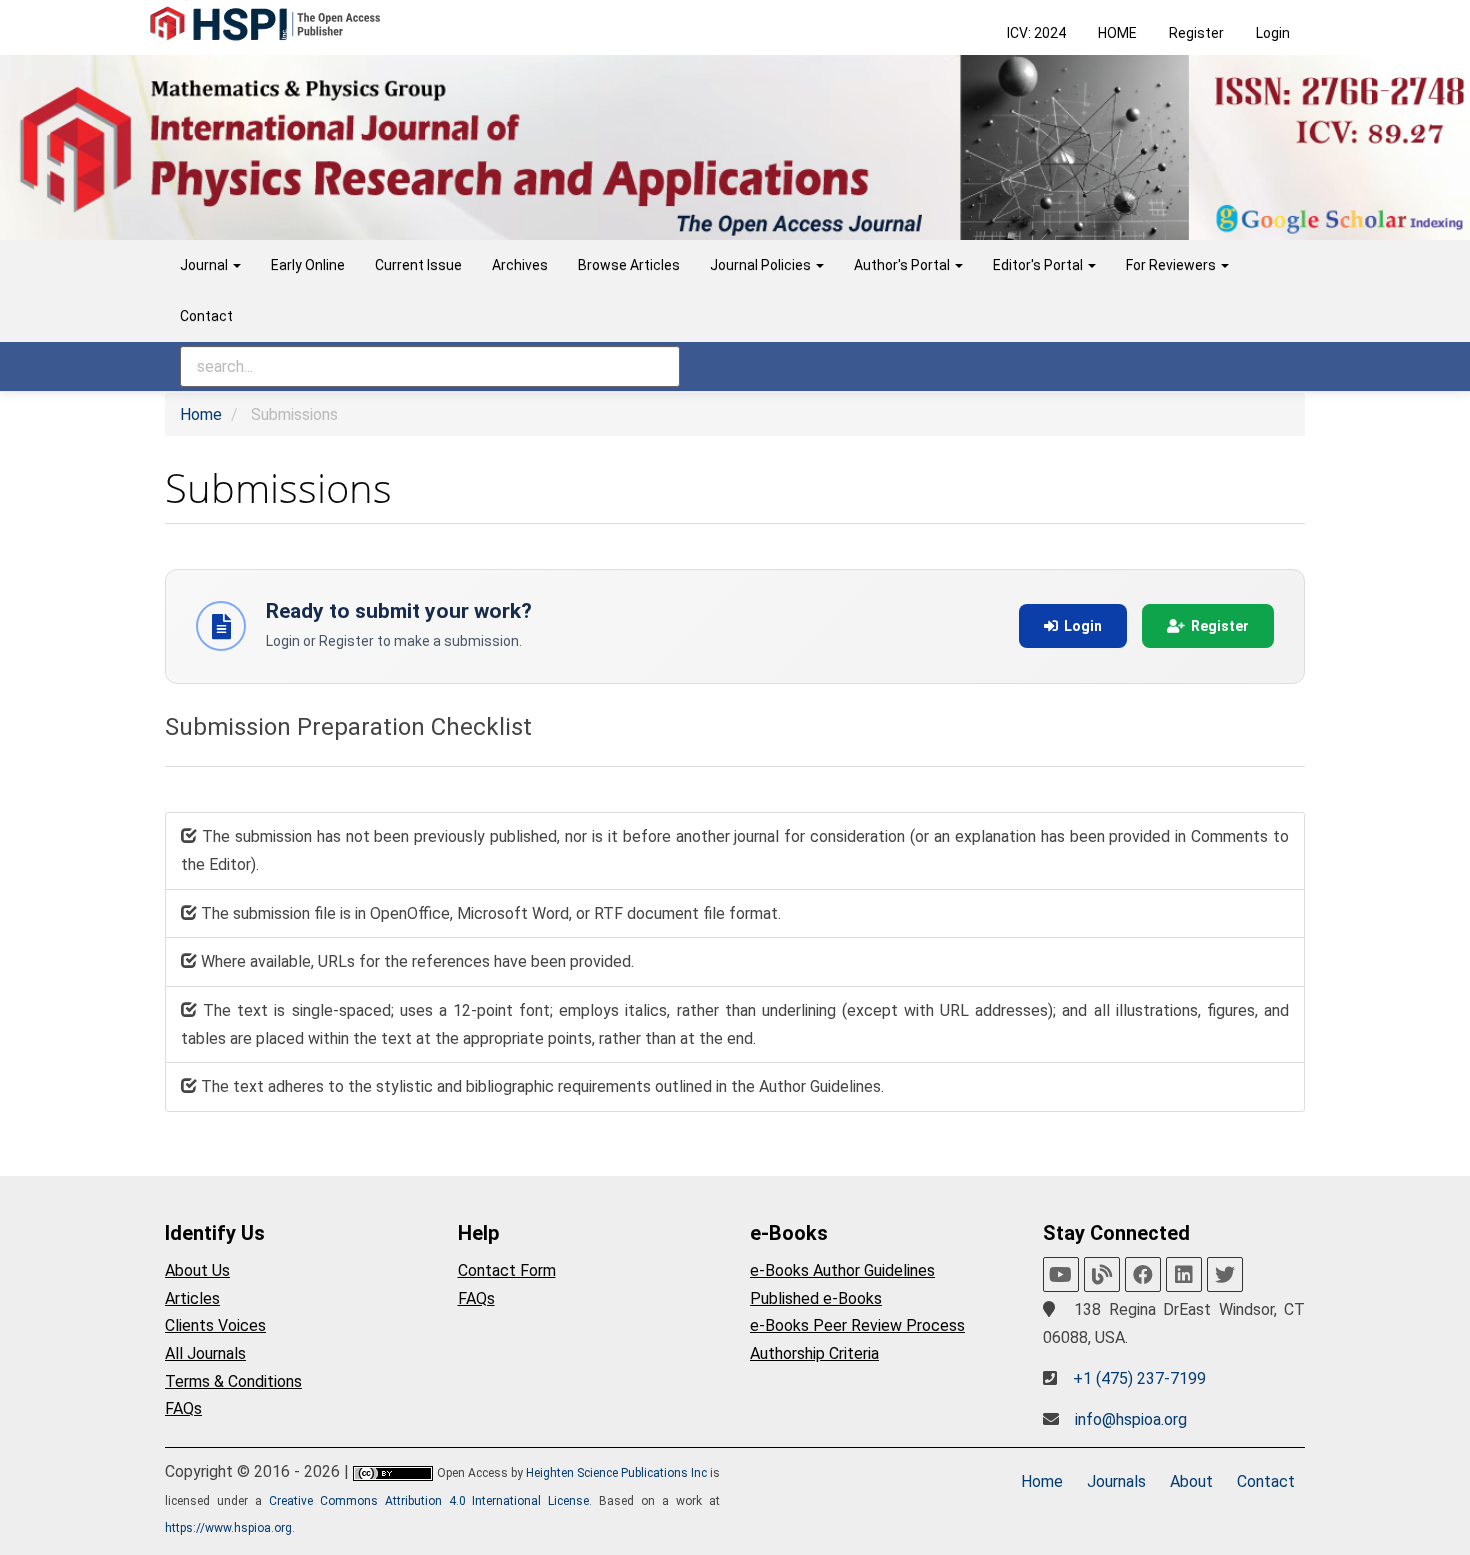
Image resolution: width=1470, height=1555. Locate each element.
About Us (197, 1270)
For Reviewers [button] (1172, 265)
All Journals (205, 1353)
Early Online (308, 265)
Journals (1116, 1481)
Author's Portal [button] (903, 265)
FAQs (183, 1408)
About (1191, 1481)
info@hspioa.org (1131, 1419)
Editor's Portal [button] (1039, 265)
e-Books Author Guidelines (842, 1270)
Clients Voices (215, 1325)
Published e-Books (816, 1298)
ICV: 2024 (1036, 33)
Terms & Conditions (233, 1381)
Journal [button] (205, 265)
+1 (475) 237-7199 (1139, 1378)
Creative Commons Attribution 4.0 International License (429, 1501)
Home (201, 414)
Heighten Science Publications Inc (616, 1473)
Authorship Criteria (814, 1353)
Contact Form (507, 1270)
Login (1273, 33)
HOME (1117, 33)
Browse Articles (629, 265)
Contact (206, 316)
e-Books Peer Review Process (857, 1325)
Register (1196, 33)
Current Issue (418, 265)
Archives (520, 265)
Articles (192, 1298)
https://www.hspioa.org (228, 1528)
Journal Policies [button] (762, 265)
